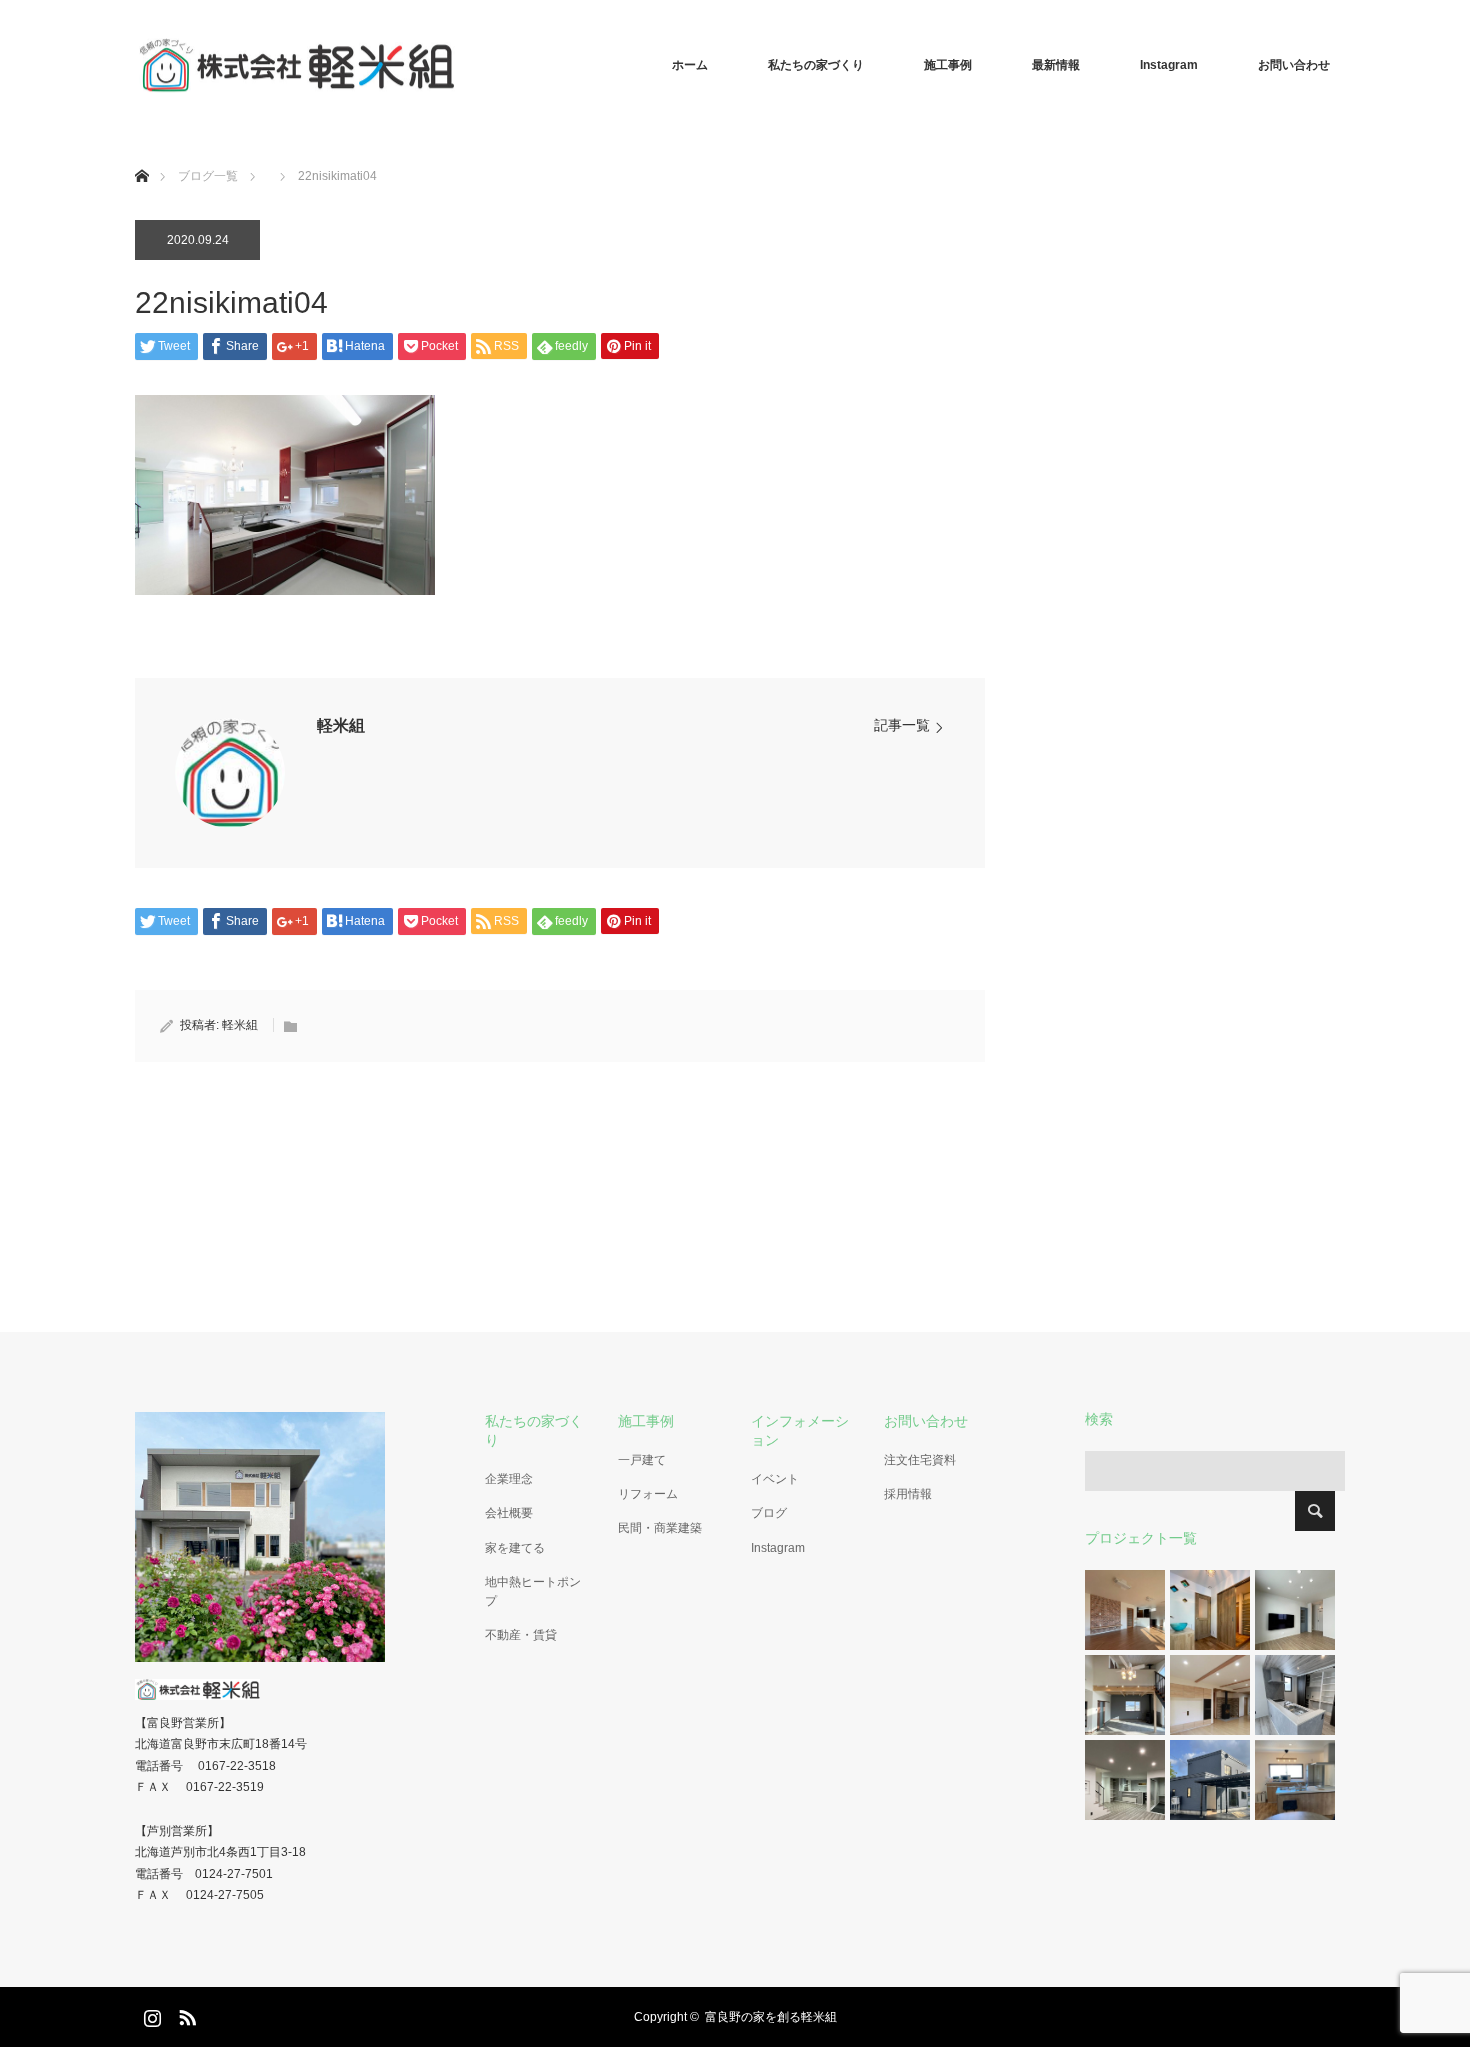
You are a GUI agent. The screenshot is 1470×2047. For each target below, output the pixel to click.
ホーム (690, 65)
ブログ (769, 1513)
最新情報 (1056, 65)
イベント (775, 1479)
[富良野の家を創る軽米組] (455, 65)
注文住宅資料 (920, 1460)
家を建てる (515, 1548)
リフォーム (648, 1494)
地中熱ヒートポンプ (533, 1591)
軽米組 (341, 725)
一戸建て (642, 1460)
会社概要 (509, 1513)
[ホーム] (141, 152)
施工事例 (948, 65)
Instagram (1169, 65)
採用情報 (908, 1494)
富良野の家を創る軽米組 (771, 2017)
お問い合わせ (1294, 65)
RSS (185, 2014)
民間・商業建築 (660, 1528)
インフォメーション (800, 1430)
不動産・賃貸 (521, 1635)
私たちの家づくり (816, 65)
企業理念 (509, 1479)
